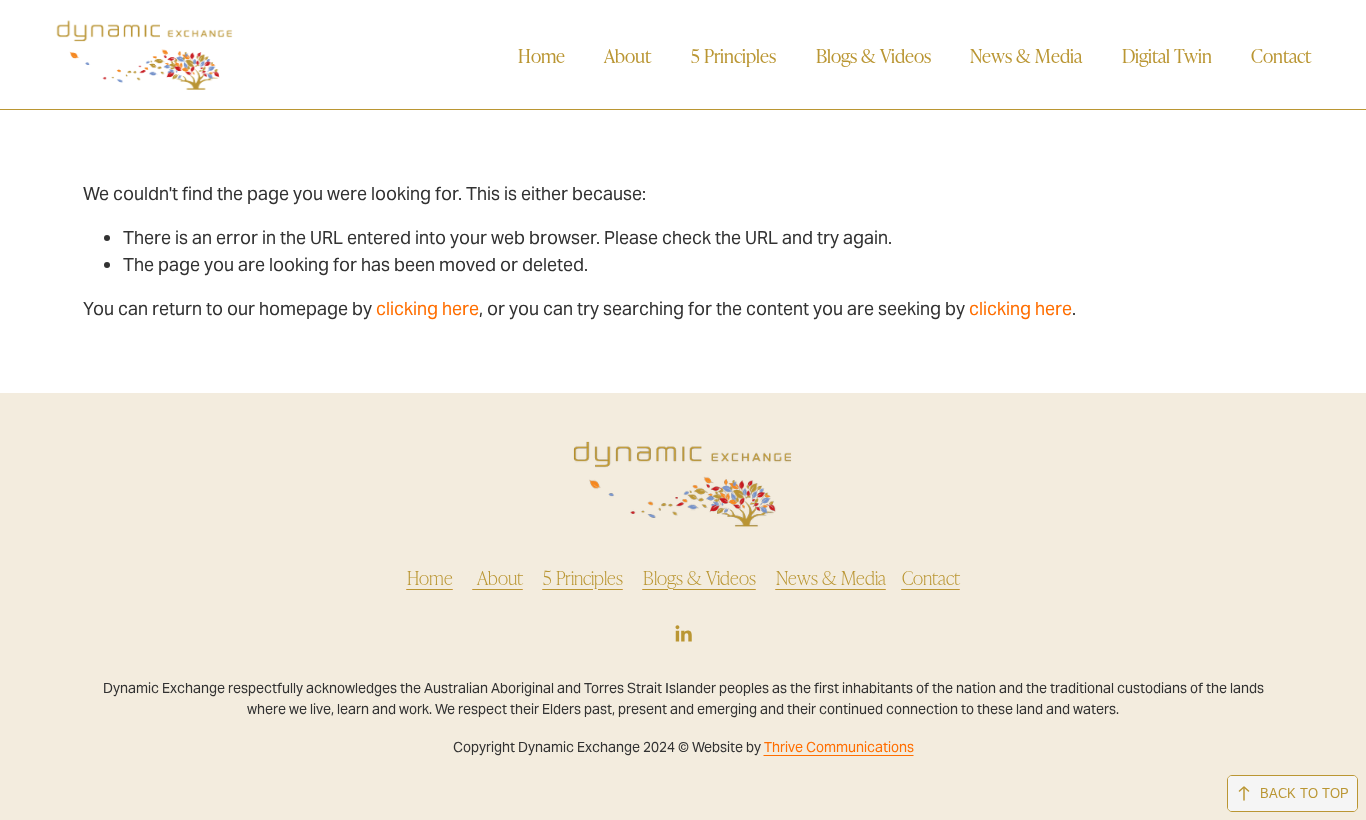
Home (541, 55)
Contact (1281, 55)
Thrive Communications (839, 747)
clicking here (427, 308)
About (627, 55)
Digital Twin (1167, 55)
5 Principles (733, 55)
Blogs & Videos (873, 55)
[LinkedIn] (683, 634)
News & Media (1026, 55)
